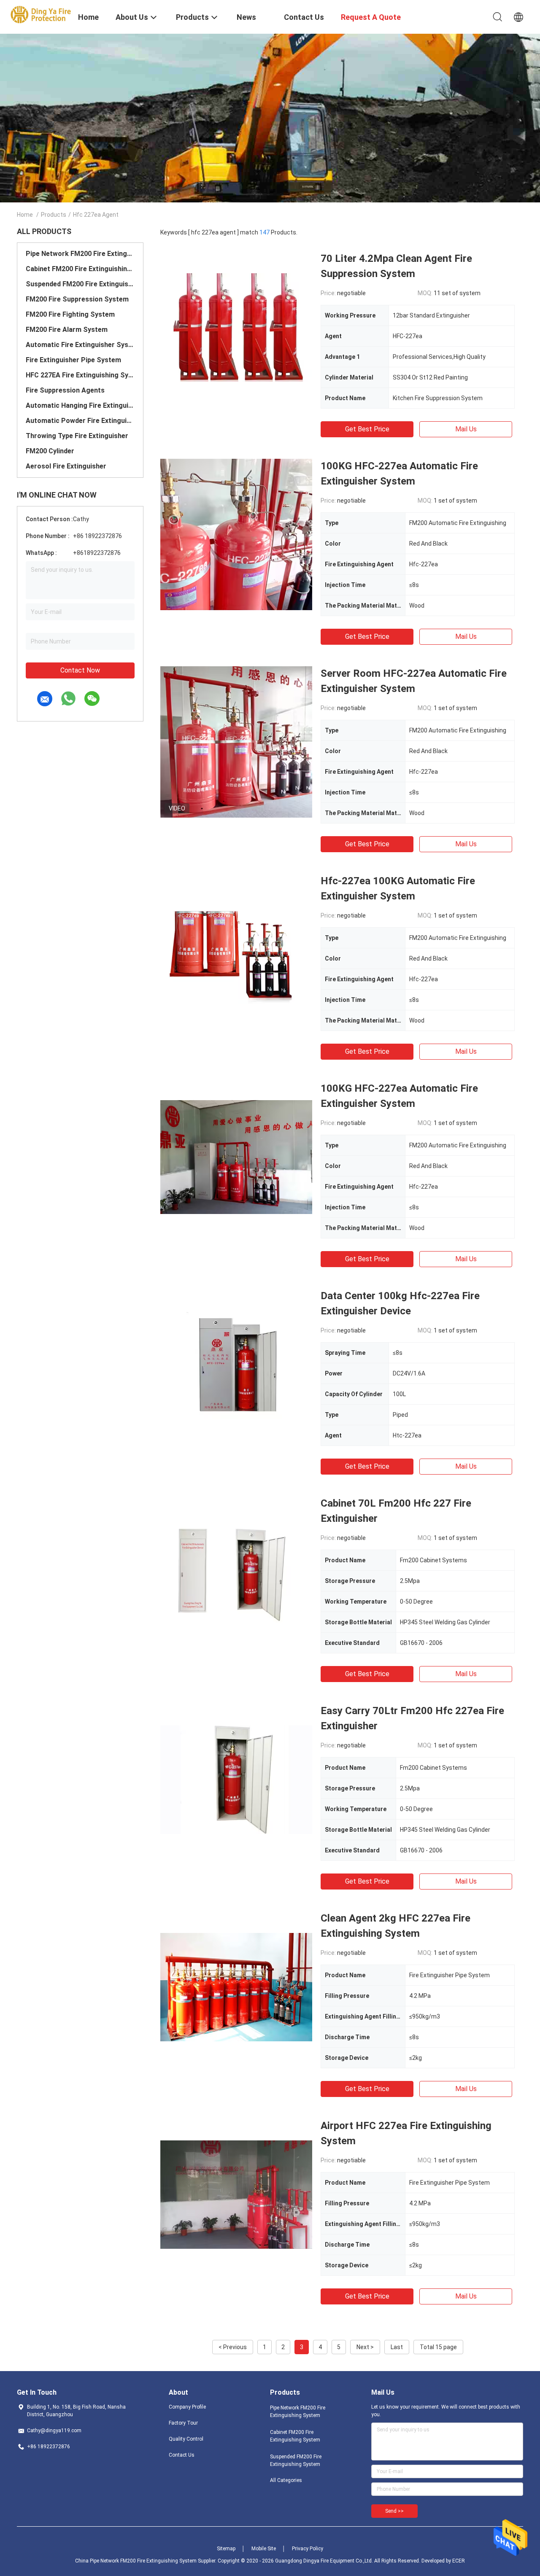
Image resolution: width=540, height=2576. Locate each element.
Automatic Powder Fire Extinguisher (80, 421)
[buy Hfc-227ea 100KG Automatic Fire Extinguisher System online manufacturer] (236, 949)
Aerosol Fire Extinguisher (66, 466)
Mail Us (466, 429)
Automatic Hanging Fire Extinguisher (80, 405)
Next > (365, 2347)
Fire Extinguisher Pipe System (73, 360)
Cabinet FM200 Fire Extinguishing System (80, 269)
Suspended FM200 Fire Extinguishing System (80, 284)
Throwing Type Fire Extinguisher (77, 436)
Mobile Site (264, 2549)
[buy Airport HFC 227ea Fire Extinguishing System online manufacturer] (236, 2194)
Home (25, 215)
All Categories (286, 2480)
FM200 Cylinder (50, 451)
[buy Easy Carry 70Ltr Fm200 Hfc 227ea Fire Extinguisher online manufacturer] (236, 1779)
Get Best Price (367, 429)
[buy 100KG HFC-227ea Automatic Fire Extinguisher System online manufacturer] (236, 534)
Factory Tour (183, 2423)
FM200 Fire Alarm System (67, 330)
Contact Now (80, 670)
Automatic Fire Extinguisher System (80, 345)
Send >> (394, 2511)
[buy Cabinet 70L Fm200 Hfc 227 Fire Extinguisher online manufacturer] (236, 1572)
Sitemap (226, 2549)
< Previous (233, 2347)
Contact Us (182, 2455)
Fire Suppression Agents (65, 390)
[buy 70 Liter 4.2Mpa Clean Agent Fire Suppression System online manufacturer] (236, 327)
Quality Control (186, 2439)
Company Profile (187, 2407)
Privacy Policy (308, 2549)
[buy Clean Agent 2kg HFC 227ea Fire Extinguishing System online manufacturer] (236, 1987)
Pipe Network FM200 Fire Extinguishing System (80, 254)
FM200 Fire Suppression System (77, 299)
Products (54, 215)
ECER (459, 2561)
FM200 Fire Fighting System (70, 314)
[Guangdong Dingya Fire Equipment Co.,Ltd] (42, 14)
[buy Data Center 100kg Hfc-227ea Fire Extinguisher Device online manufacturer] (236, 1364)
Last (397, 2347)
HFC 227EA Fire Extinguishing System (80, 375)
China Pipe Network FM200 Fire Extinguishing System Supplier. (146, 2561)
